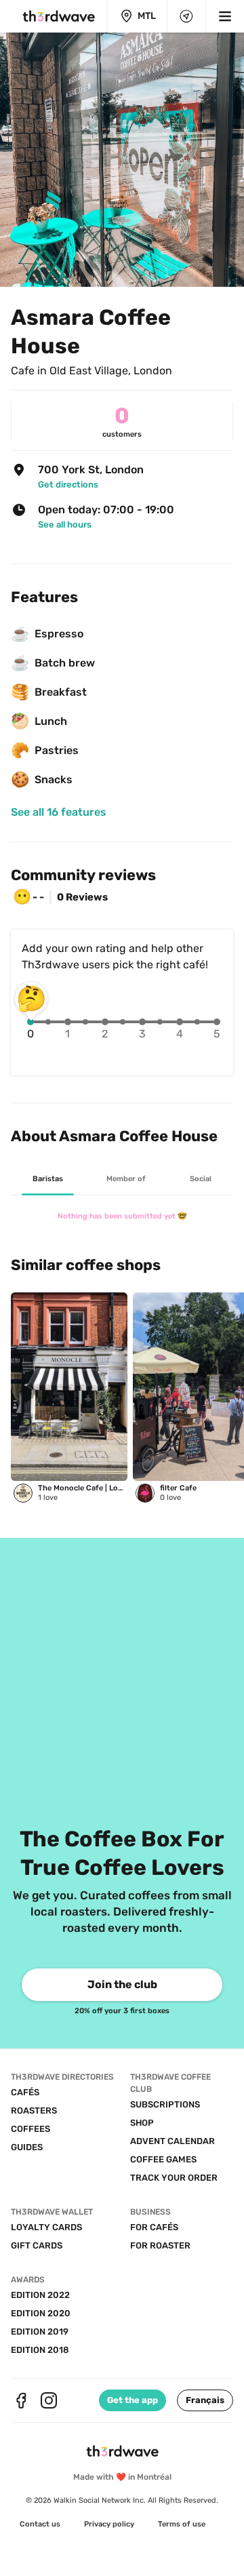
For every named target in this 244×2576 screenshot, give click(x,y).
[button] (205, 2400)
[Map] (186, 16)
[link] (130, 484)
